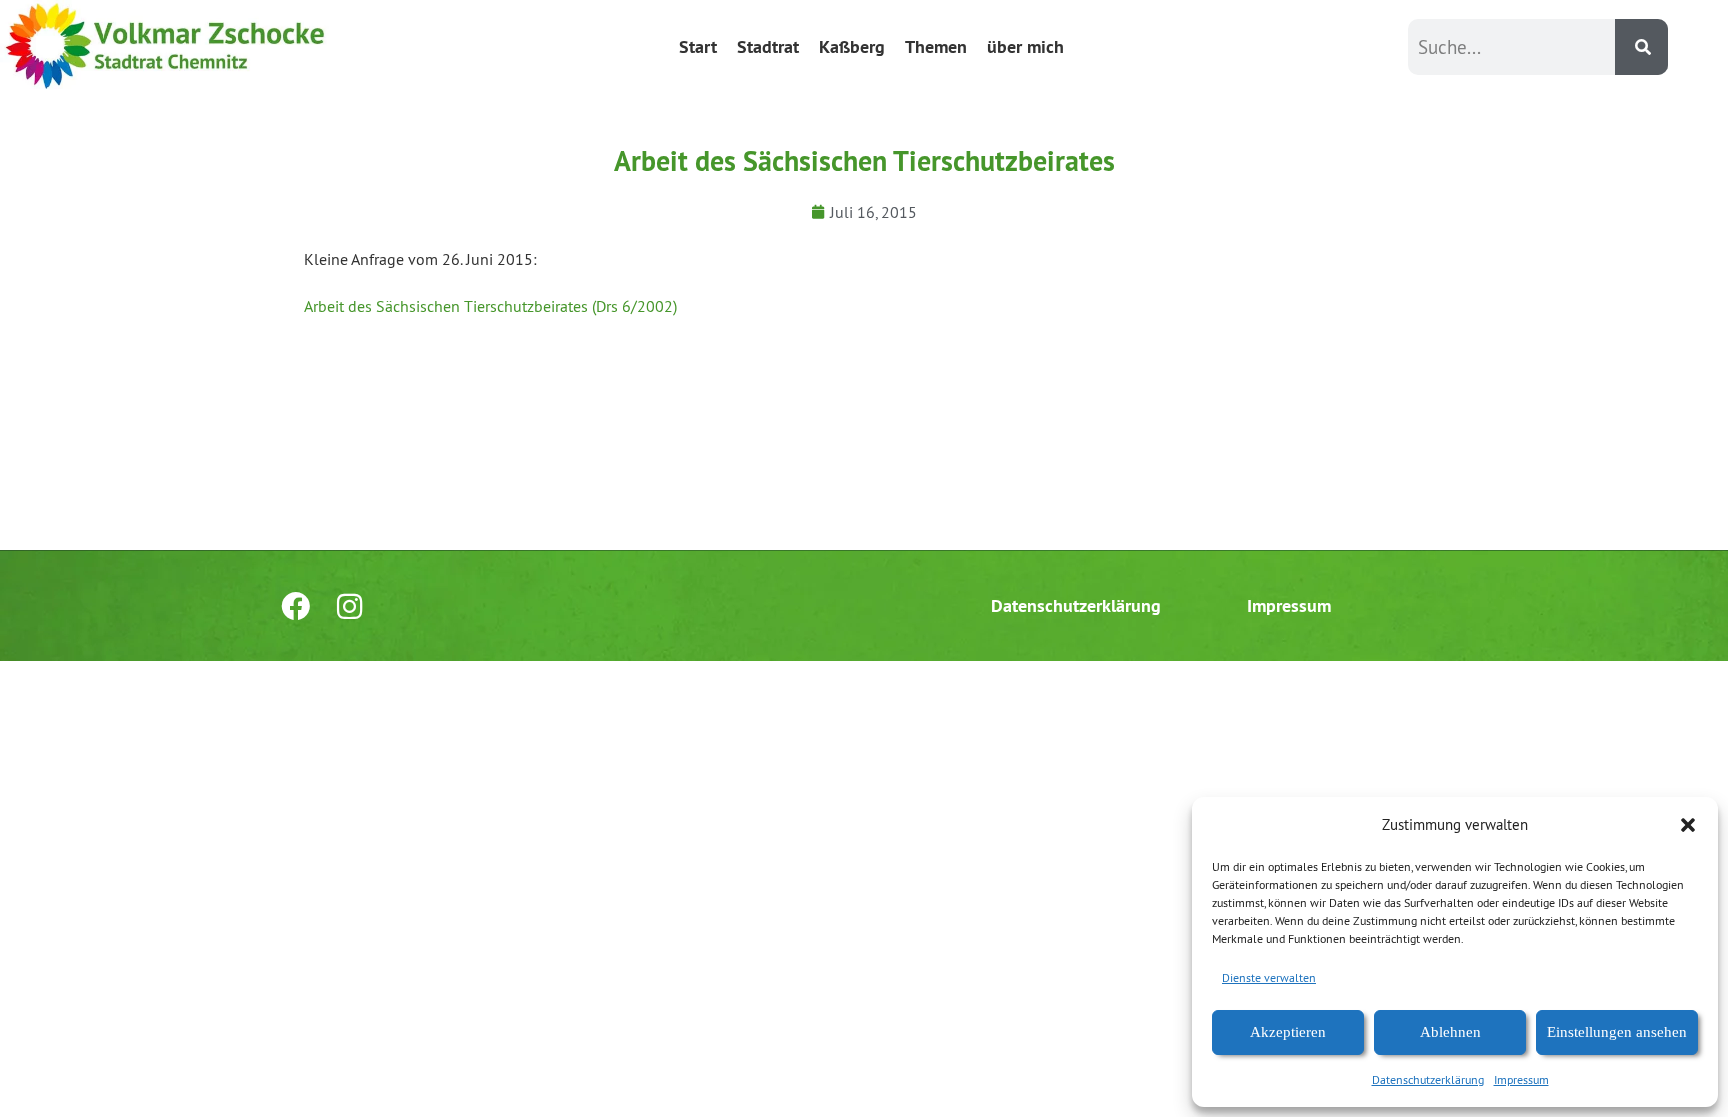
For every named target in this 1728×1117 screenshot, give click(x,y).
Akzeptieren (1288, 1032)
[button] (1688, 825)
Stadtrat (768, 46)
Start (698, 46)
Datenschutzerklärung (1428, 1079)
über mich (1025, 46)
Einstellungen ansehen (1617, 1032)
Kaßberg (852, 46)
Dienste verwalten (1269, 977)
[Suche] (1641, 47)
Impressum (1521, 1079)
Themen (936, 46)
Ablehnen (1450, 1032)
